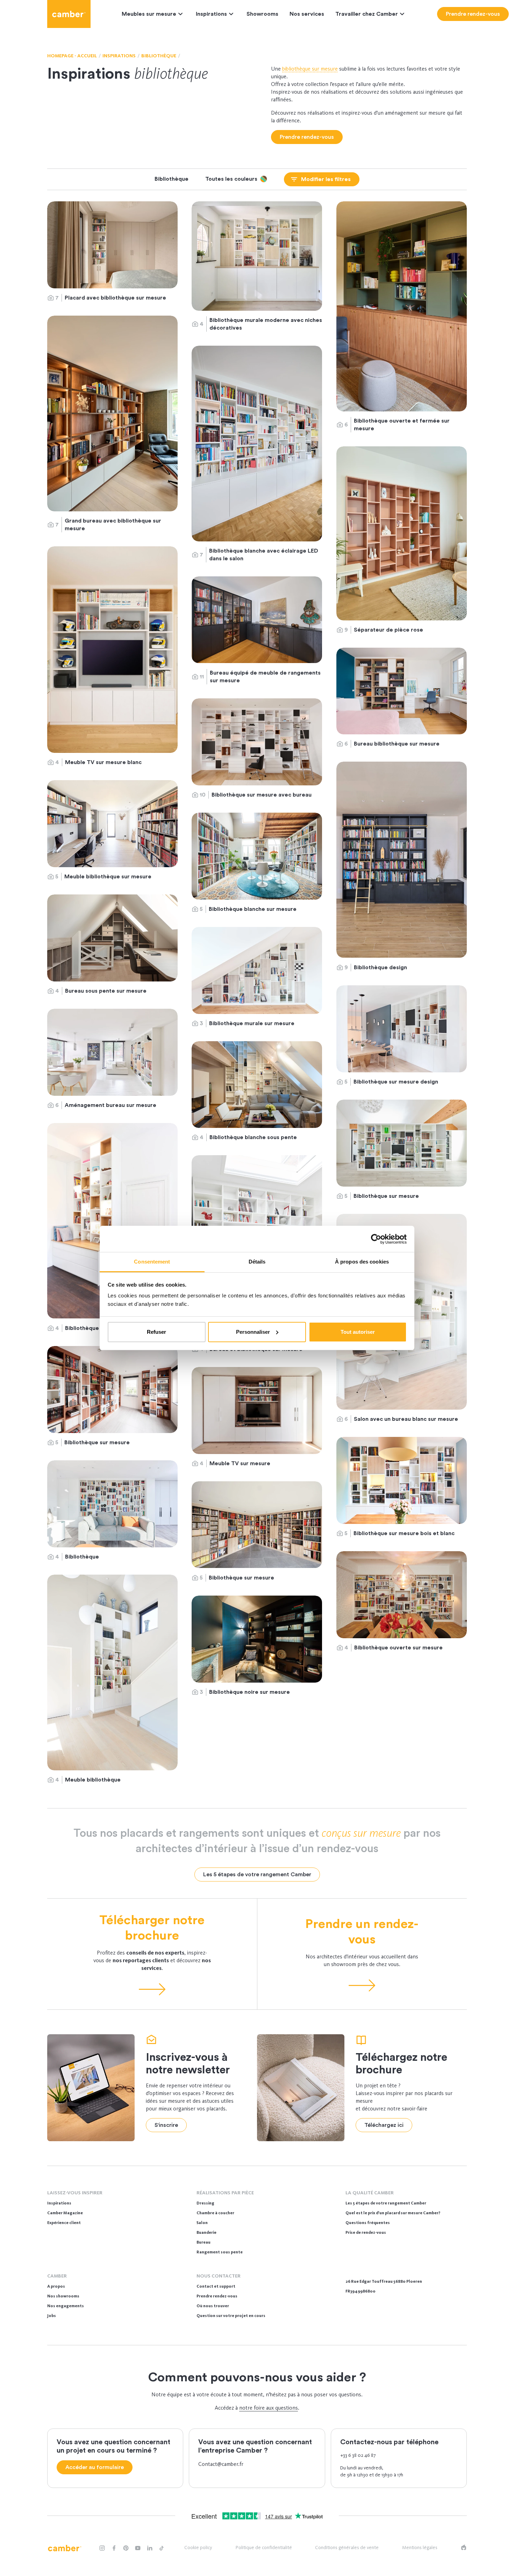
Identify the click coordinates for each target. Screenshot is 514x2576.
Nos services (307, 14)
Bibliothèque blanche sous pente (254, 1137)
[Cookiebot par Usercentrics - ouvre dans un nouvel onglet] (376, 1239)
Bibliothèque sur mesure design (397, 1082)
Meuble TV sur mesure (241, 1463)
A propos (56, 2286)
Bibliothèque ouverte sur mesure (398, 1648)
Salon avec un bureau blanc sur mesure (407, 1419)
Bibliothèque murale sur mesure (252, 1023)
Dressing (205, 2203)
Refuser (156, 1332)
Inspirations (211, 14)
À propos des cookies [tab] (362, 1262)
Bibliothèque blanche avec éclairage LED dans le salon (264, 555)
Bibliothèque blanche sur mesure (253, 909)
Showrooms (262, 14)
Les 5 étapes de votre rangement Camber (386, 2203)
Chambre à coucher (215, 2213)
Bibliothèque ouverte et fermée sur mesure (402, 425)
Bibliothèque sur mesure (387, 1196)
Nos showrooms (63, 2296)
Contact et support (216, 2286)
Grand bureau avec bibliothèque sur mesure (113, 525)
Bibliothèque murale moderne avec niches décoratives (266, 324)
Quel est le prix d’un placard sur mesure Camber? (393, 2213)
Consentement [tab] (152, 1262)
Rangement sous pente (220, 2252)
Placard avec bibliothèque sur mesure (115, 298)
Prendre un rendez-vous (362, 1932)
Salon (202, 2223)
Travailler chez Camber (367, 14)
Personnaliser (253, 1332)
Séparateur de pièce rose (389, 630)
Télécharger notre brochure (152, 1928)
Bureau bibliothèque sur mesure (397, 744)
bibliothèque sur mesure (310, 69)
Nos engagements (66, 2306)
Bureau (204, 2242)
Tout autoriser (358, 1332)
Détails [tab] (257, 1262)
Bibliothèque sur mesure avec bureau (262, 795)
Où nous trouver (213, 2306)
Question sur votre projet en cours (231, 2316)
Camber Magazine (65, 2213)
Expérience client (64, 2223)
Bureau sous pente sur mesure (106, 991)
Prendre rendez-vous (217, 2296)
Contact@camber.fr (221, 2464)
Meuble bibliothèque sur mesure (108, 877)
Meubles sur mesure (149, 14)
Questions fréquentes (368, 2223)
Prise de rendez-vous (366, 2232)
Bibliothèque (82, 1557)
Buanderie (206, 2232)
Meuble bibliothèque (94, 1780)
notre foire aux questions (269, 2408)
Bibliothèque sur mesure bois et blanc (404, 1533)
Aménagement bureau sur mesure (111, 1105)
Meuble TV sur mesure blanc (103, 762)
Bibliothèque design (380, 967)
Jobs (52, 2316)
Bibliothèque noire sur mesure (250, 1692)
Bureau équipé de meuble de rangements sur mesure (265, 677)
